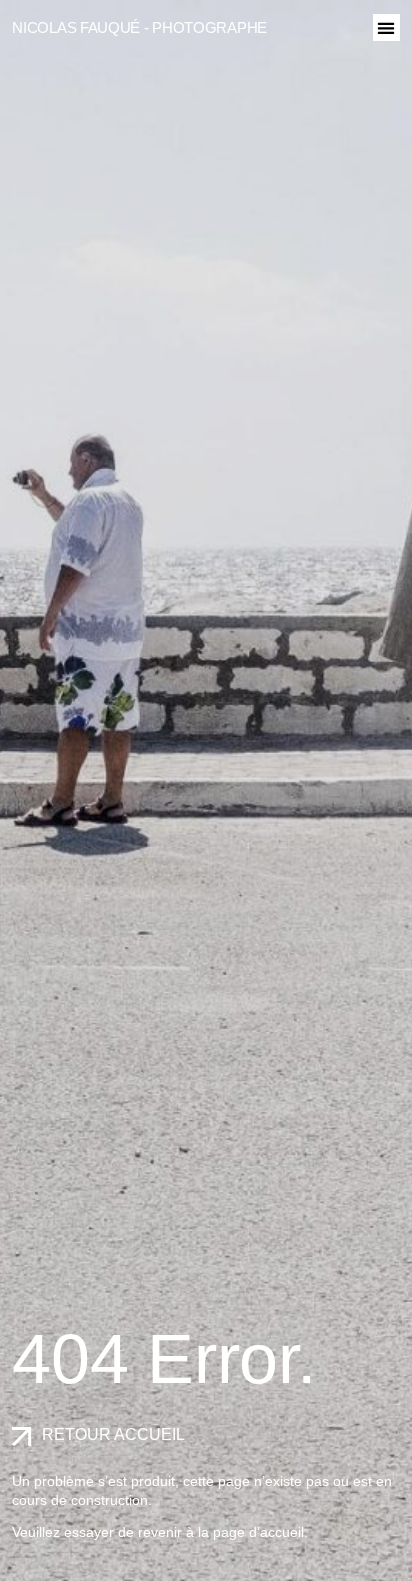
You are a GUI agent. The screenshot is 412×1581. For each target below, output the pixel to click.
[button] (386, 27)
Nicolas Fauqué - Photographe (139, 27)
